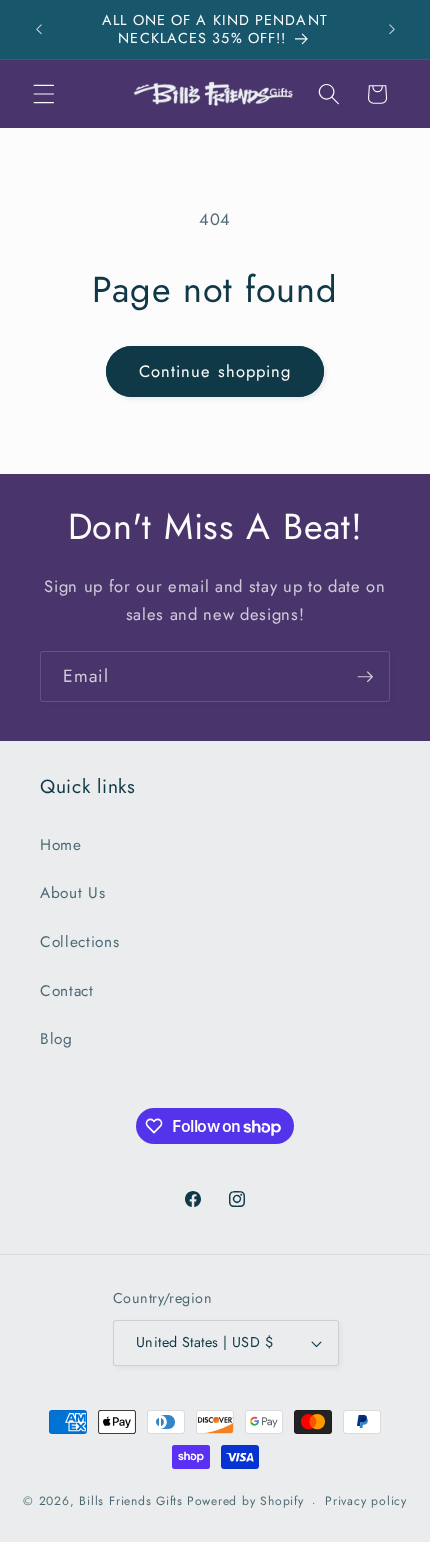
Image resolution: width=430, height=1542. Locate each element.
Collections (79, 942)
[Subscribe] (365, 677)
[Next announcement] (392, 29)
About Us (72, 893)
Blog (56, 1039)
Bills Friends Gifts (131, 1502)
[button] (44, 94)
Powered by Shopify (245, 1502)
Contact (67, 991)
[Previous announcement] (39, 29)
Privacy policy (366, 1501)
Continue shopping (215, 371)
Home (61, 845)
